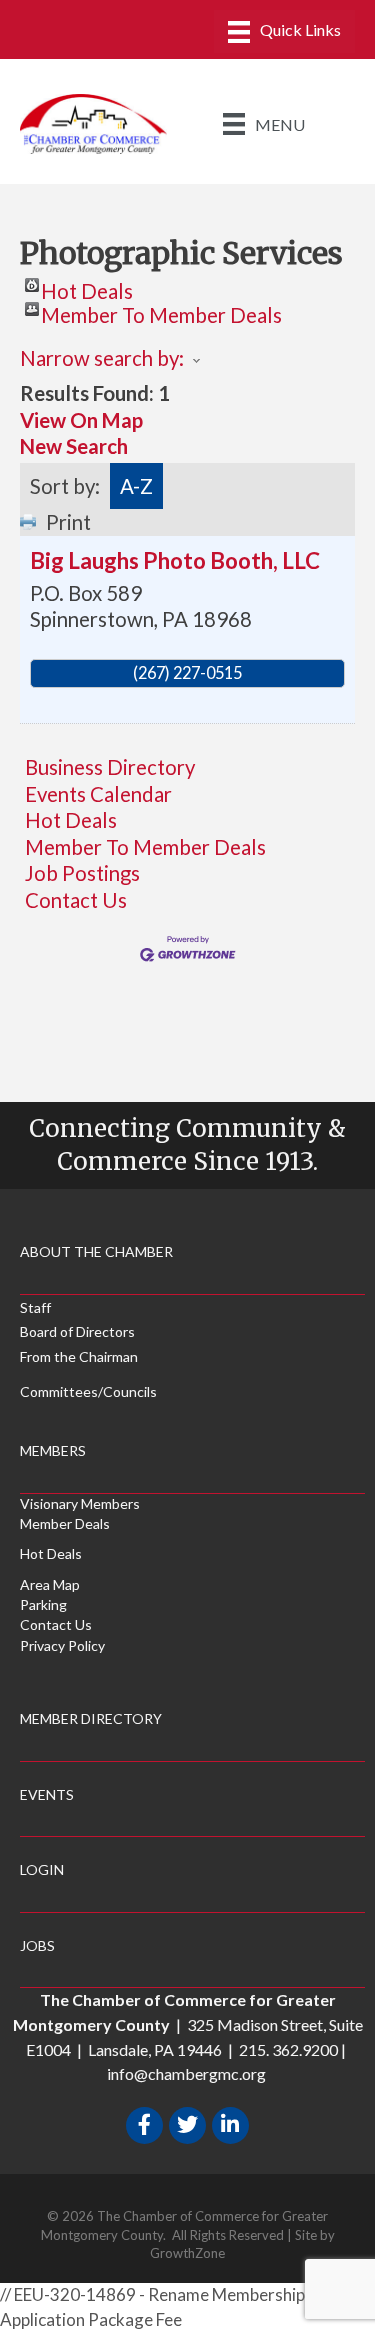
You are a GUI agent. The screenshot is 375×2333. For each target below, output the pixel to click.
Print (68, 522)
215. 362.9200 (288, 2049)
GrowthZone (187, 2253)
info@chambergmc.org (186, 2073)
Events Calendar (98, 794)
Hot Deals (87, 285)
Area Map (50, 1584)
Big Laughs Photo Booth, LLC (175, 560)
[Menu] (284, 31)
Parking (43, 1604)
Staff (35, 1307)
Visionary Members (80, 1503)
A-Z (136, 486)
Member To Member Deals (161, 309)
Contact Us (76, 900)
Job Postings (82, 873)
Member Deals (65, 1523)
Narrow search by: (102, 358)
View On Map (81, 420)
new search (74, 446)
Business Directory (110, 767)
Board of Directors (77, 1331)
